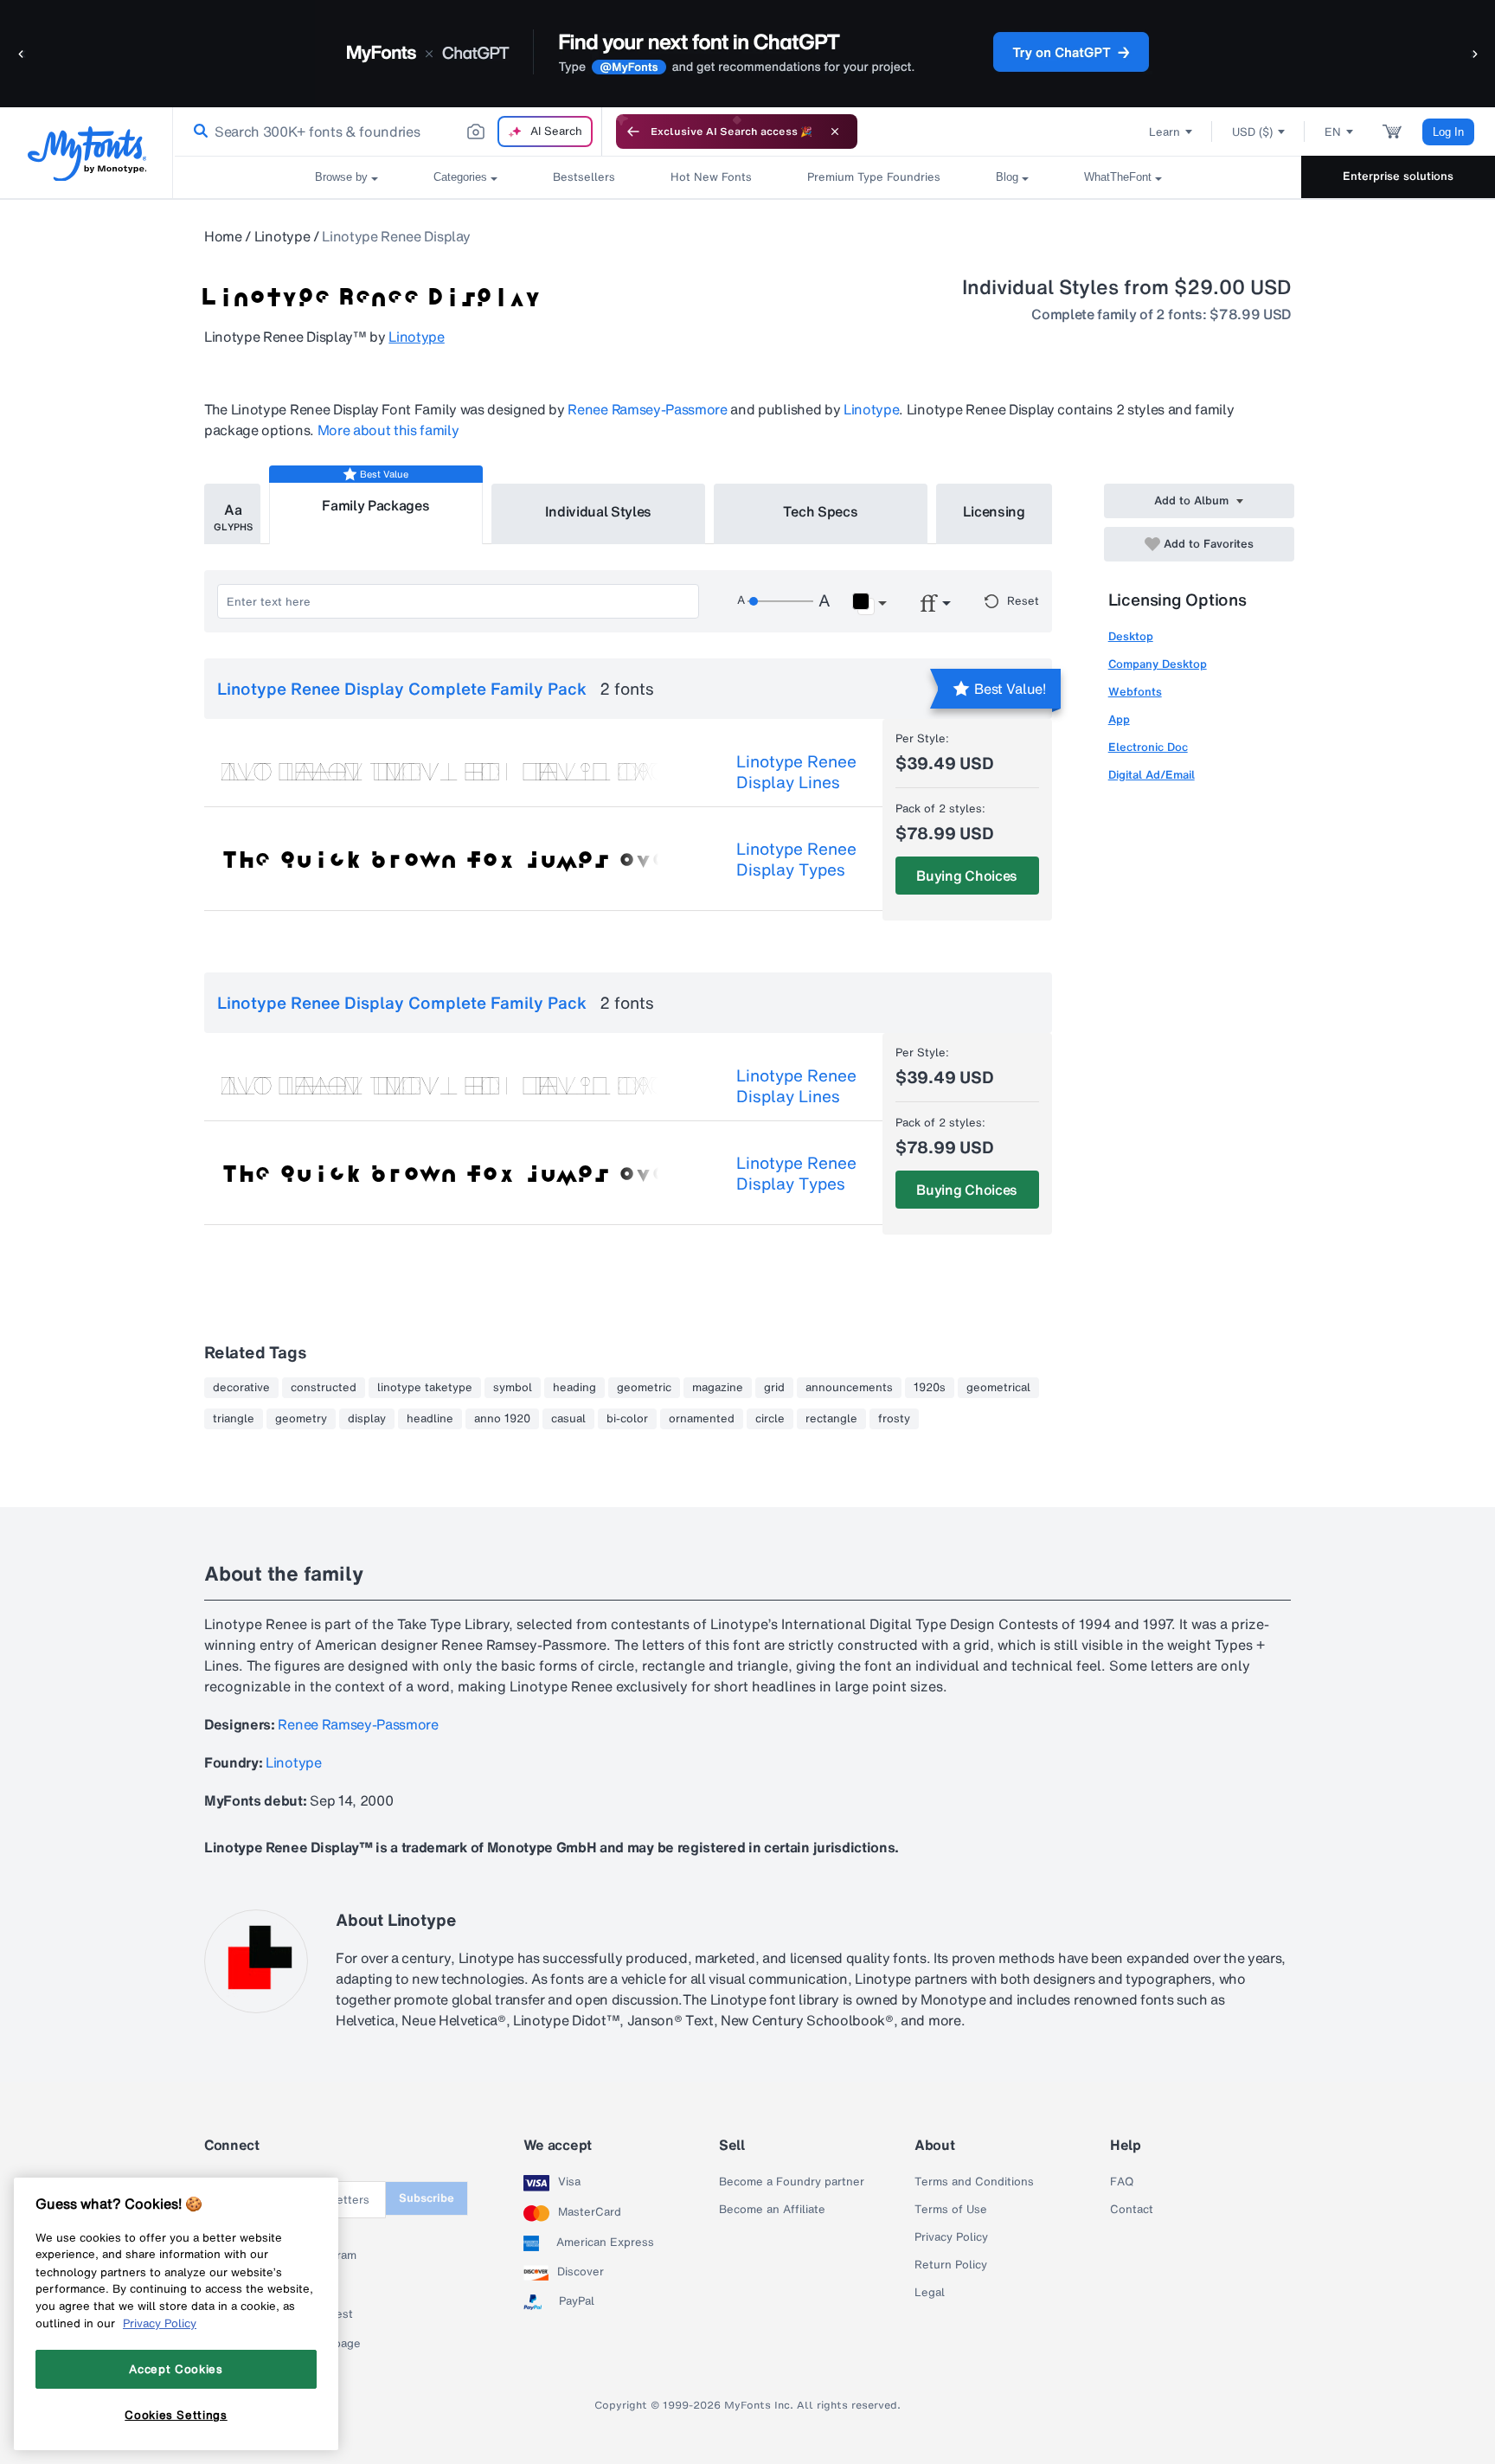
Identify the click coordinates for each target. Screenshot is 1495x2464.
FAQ (1122, 2182)
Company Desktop (1158, 664)
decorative (241, 1388)
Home (223, 236)
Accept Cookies (176, 2369)
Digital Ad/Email (1152, 775)
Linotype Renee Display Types (796, 859)
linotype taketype (425, 1388)
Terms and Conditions (974, 2182)
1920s (930, 1388)
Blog (1007, 177)
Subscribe (427, 2198)
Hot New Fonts (711, 177)
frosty (894, 1419)
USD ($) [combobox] (1252, 132)
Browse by (341, 177)
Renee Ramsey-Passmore (647, 409)
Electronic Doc (1148, 747)
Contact (1132, 2210)
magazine (718, 1388)
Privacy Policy (951, 2237)
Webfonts (1135, 692)
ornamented (702, 1419)
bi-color (627, 1419)
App (1119, 719)
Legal (930, 2293)
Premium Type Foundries (874, 177)
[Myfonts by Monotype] (87, 154)
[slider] (780, 601)
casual (568, 1419)
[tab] (232, 514)
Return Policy (951, 2265)
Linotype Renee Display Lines (796, 772)
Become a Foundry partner (792, 2182)
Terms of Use (951, 2210)
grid (774, 1388)
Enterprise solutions (1398, 176)
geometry (301, 1419)
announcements (849, 1388)
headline (430, 1419)
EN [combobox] (1333, 132)
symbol (513, 1388)
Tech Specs (821, 511)
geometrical (998, 1388)
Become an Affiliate (772, 2210)
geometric (644, 1388)
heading (574, 1388)
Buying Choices (967, 876)
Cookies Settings (176, 2415)
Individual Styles (599, 511)
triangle (234, 1419)
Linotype (282, 236)
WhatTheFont (1118, 177)
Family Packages (375, 505)
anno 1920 (502, 1419)
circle (770, 1419)
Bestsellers (584, 177)
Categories (460, 177)
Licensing (994, 511)
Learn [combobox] (1165, 132)
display (367, 1419)
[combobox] (388, 132)
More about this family (388, 430)
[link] (197, 132)
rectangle (831, 1419)
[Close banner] (835, 132)
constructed (324, 1388)
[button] (22, 53)
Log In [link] (1448, 132)
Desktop (1131, 636)
